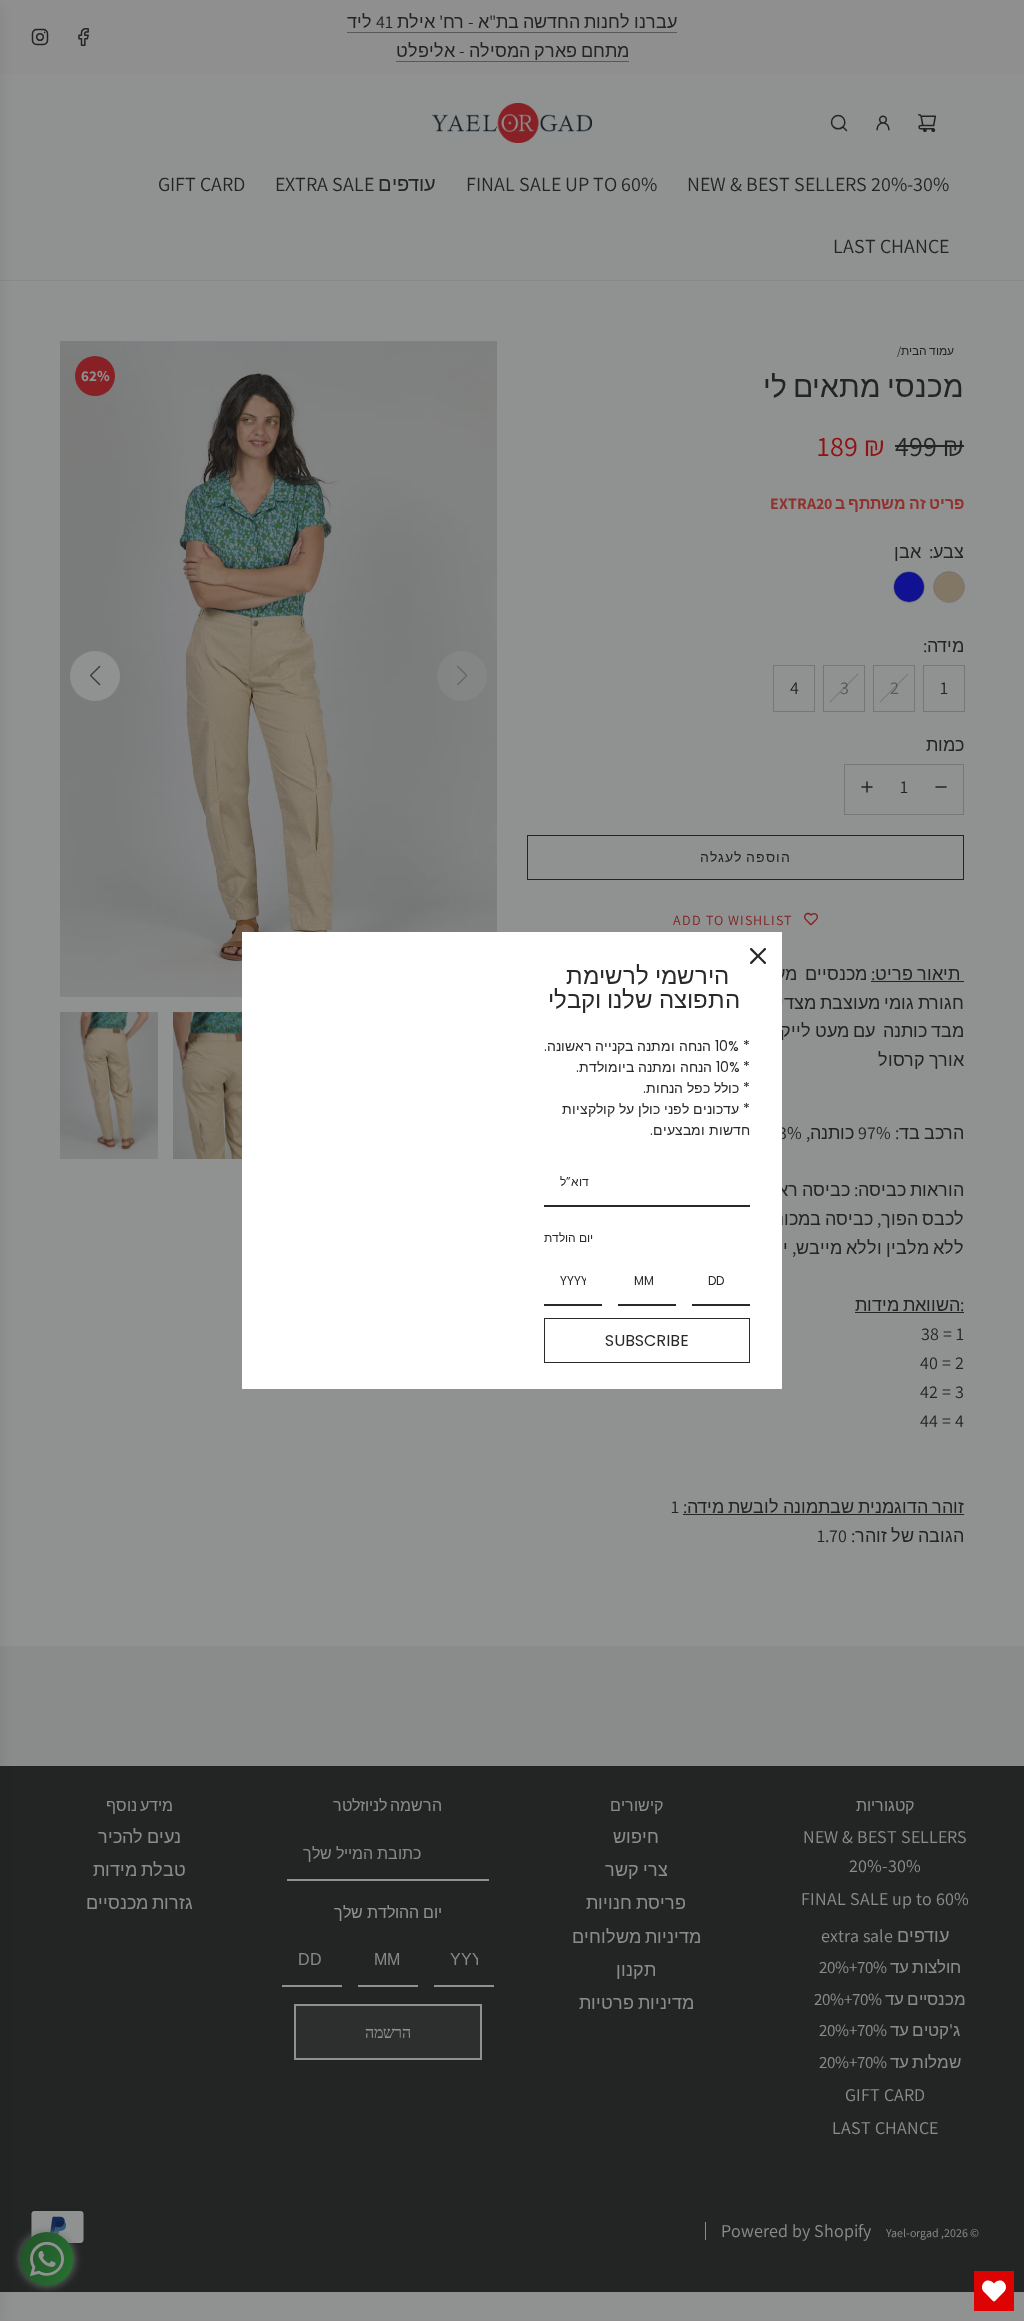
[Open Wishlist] (994, 2291)
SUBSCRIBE (647, 1340)
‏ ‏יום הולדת (570, 1237)
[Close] (758, 956)
